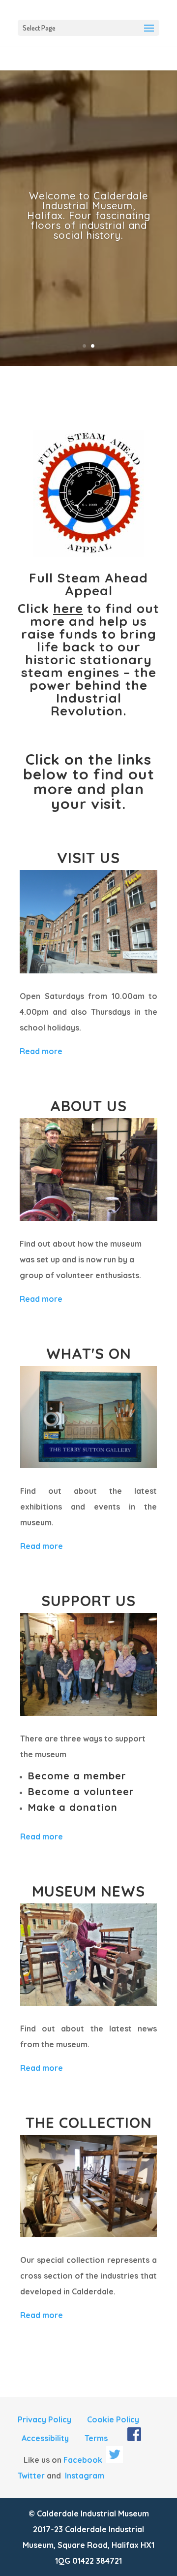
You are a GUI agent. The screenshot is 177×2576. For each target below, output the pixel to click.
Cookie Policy (113, 2419)
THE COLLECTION (89, 2123)
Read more (41, 1051)
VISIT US (88, 858)
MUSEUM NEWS (88, 1891)
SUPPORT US (88, 1601)
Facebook (83, 2460)
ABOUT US (88, 1106)
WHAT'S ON (89, 1353)
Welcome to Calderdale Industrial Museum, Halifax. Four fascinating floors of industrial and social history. (89, 215)
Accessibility (45, 2438)
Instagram (85, 2476)
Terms (96, 2438)
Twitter (31, 2476)
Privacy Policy (44, 2419)
